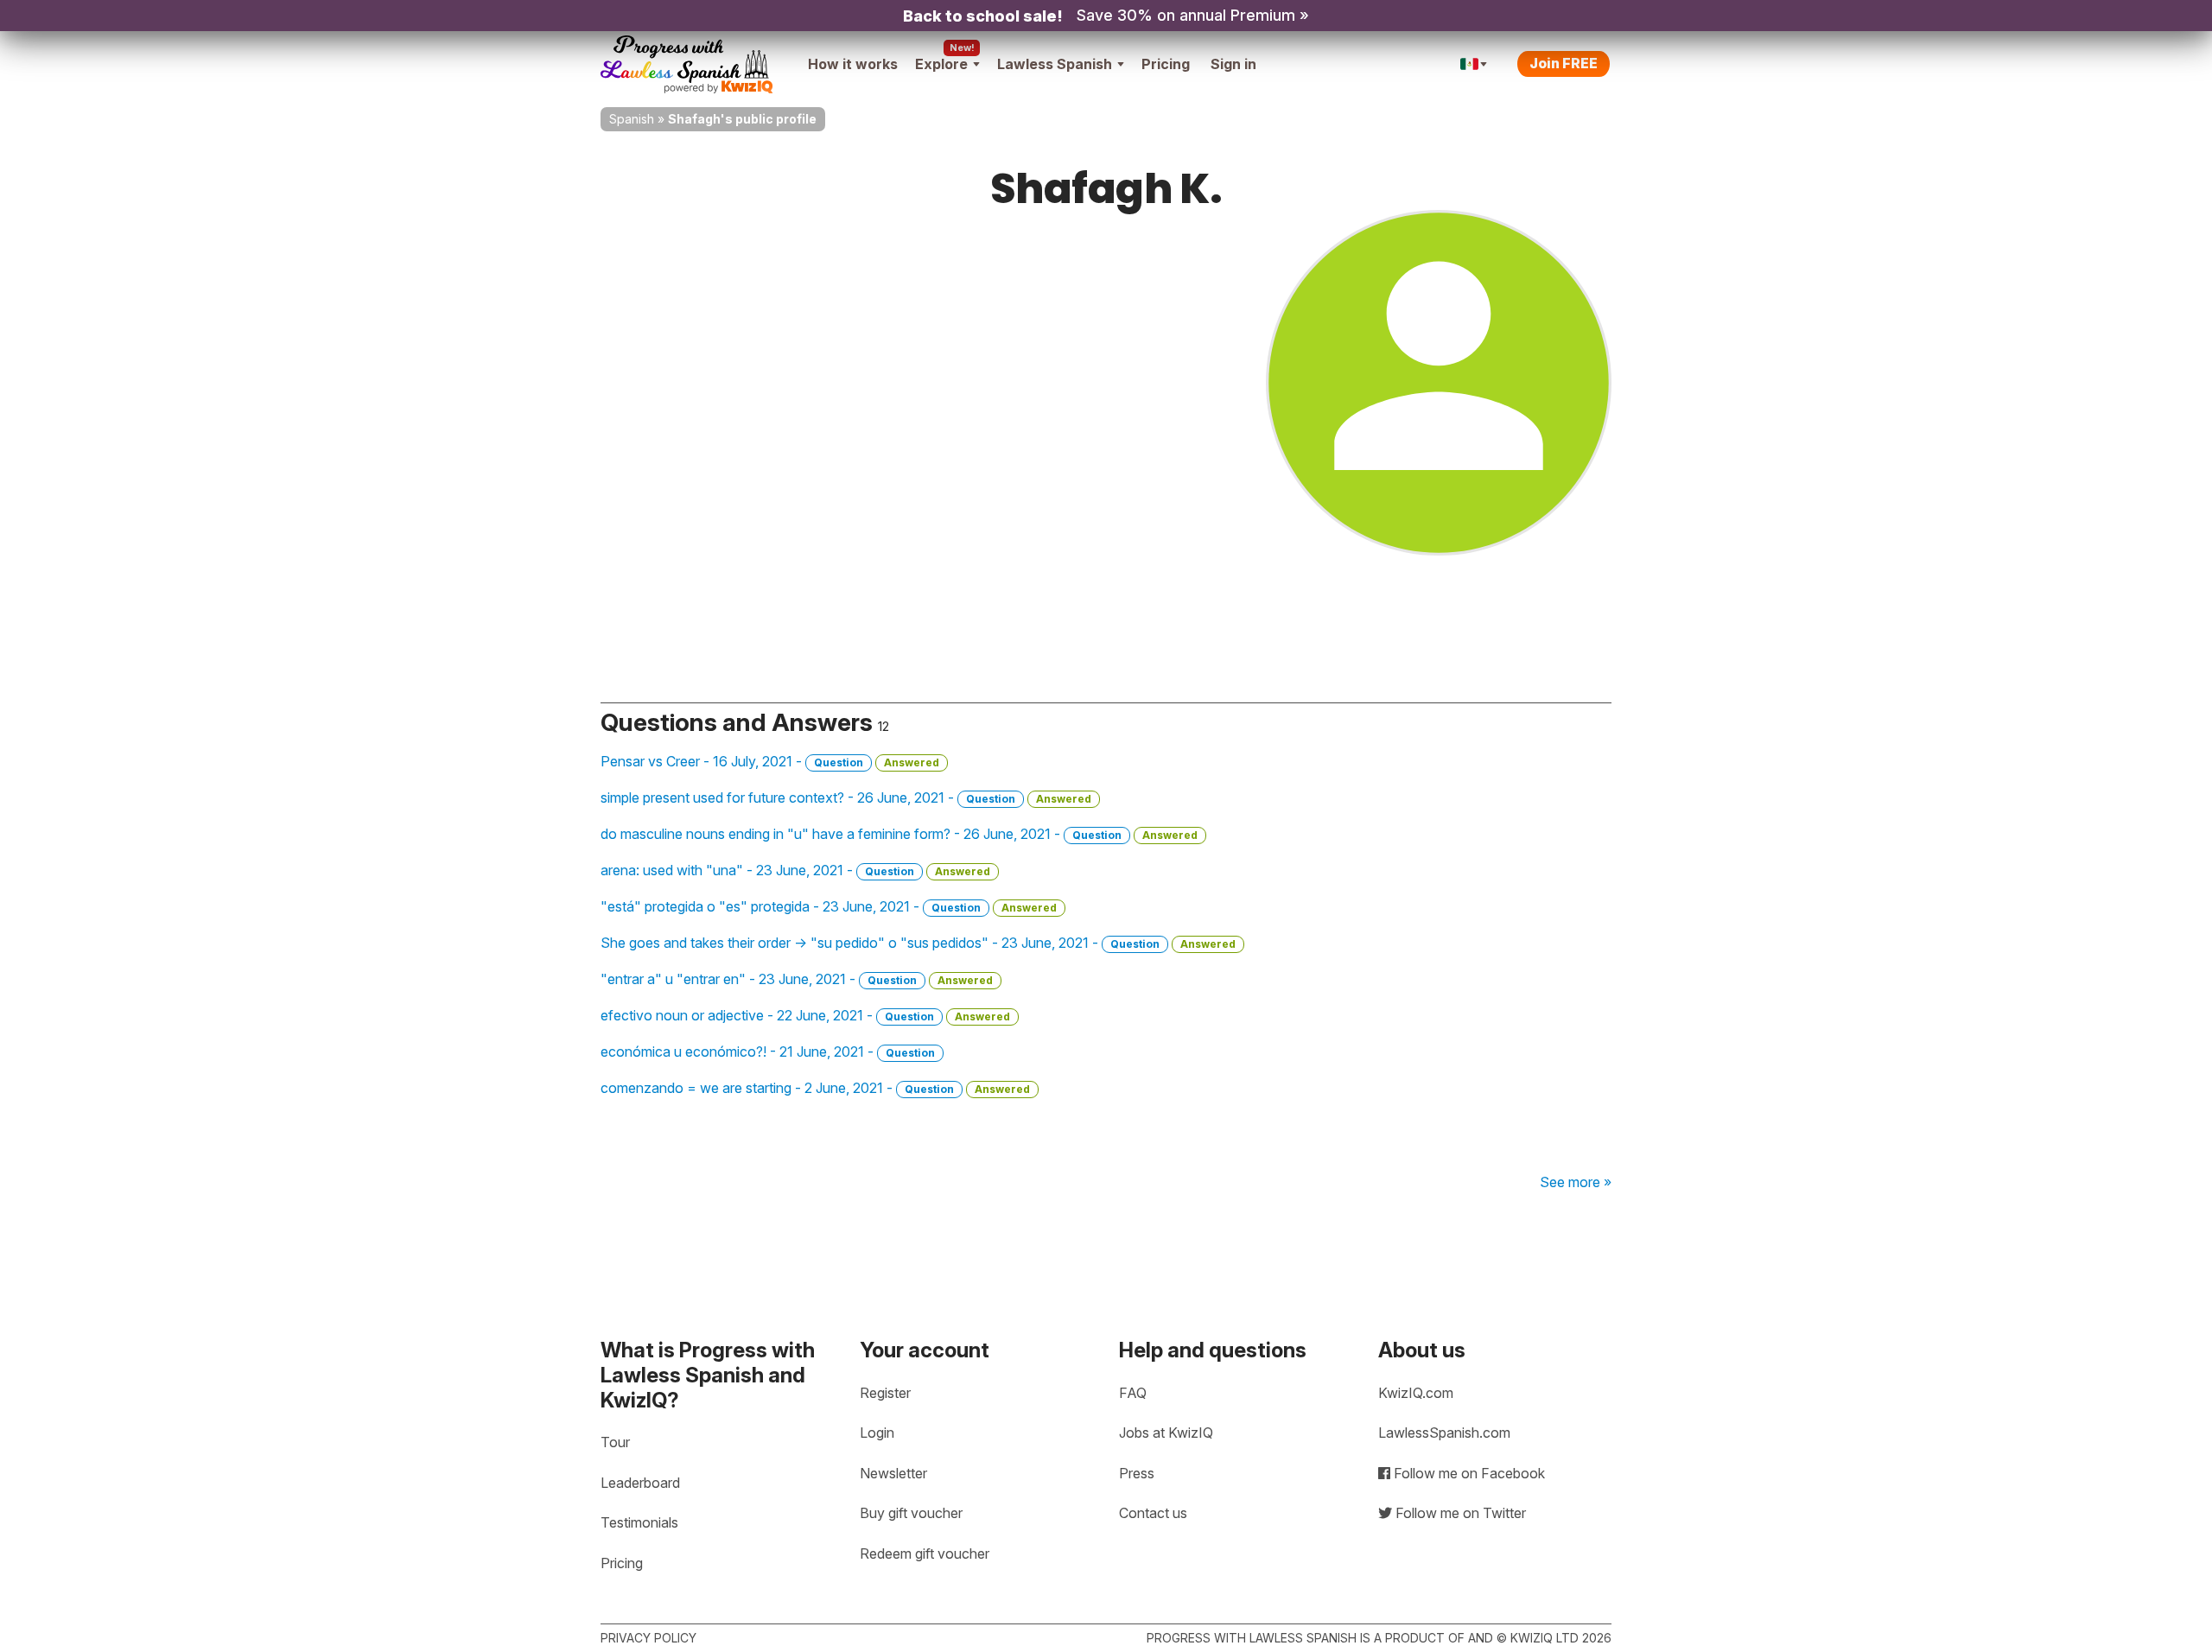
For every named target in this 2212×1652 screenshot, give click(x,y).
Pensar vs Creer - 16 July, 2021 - (770, 761)
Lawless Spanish (1055, 64)
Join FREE (1564, 63)
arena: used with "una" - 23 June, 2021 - (795, 870)
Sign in (1233, 64)
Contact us (1153, 1513)
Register (885, 1393)
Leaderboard (640, 1483)
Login (877, 1433)
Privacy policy (648, 1638)
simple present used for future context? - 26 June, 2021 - (846, 797)
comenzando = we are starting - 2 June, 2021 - (815, 1088)
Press (1137, 1473)
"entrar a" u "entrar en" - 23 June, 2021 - (797, 979)
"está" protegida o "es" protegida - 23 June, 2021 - (829, 906)
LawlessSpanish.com (1444, 1433)
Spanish (632, 119)
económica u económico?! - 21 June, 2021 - (768, 1052)
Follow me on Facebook (1468, 1473)
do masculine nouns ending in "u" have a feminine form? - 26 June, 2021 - (899, 834)
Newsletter (893, 1473)
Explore (941, 64)
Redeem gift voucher (925, 1554)
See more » (1576, 1182)
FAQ (1133, 1393)
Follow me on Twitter (1459, 1513)
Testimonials (639, 1522)
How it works (853, 64)
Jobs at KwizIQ (1166, 1433)
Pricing (1166, 64)
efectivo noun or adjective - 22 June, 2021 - (805, 1015)
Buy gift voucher (911, 1513)
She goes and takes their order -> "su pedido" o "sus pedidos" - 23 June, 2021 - (918, 943)
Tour (615, 1442)
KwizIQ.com (1416, 1393)
